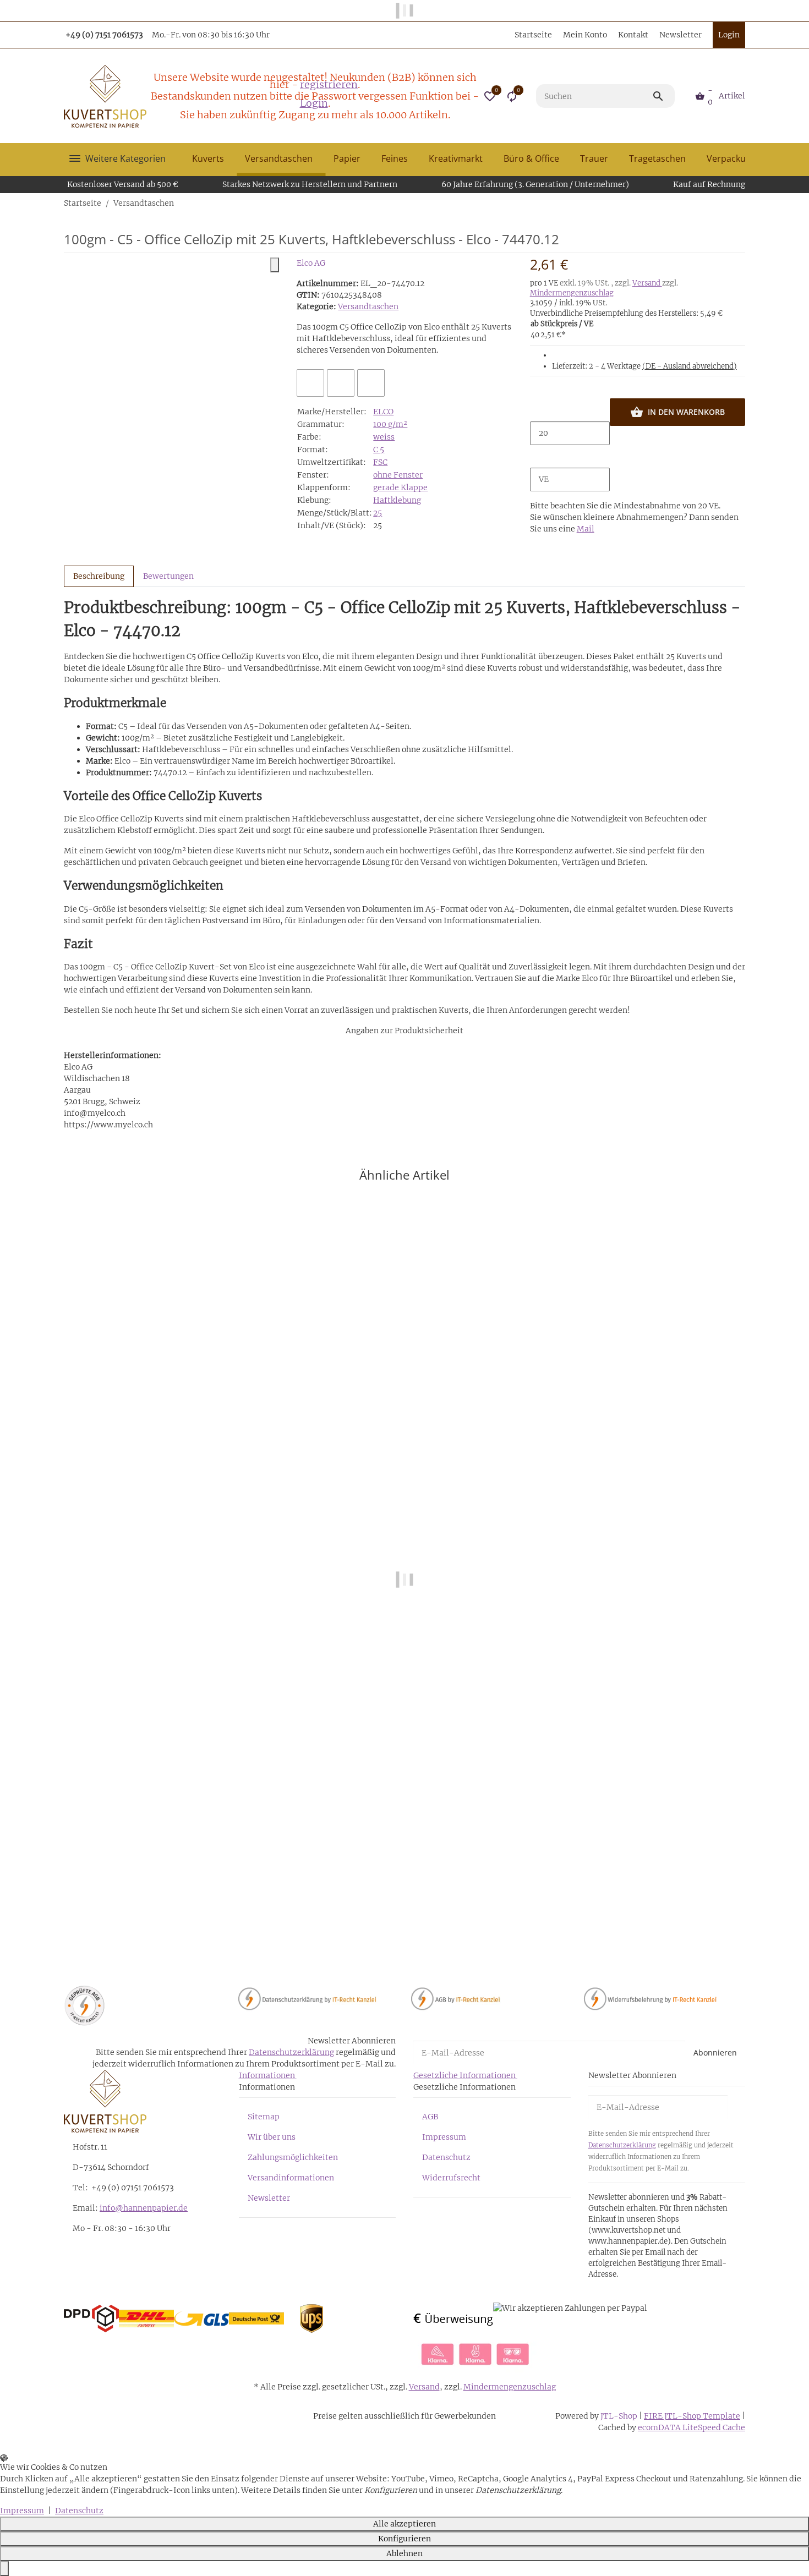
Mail (586, 529)
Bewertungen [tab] (168, 576)
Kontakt (633, 35)
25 (378, 513)
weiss (384, 437)
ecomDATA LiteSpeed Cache (692, 2427)
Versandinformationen (291, 2178)
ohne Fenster (398, 475)
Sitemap (264, 2117)
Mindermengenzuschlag (572, 293)
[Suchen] (663, 96)
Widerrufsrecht (451, 2178)
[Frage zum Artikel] (371, 383)
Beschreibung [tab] (99, 576)
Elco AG (311, 263)
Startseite (533, 35)
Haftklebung (397, 500)
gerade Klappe (400, 487)
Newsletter (680, 35)
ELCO (383, 412)
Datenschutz (446, 2157)
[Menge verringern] (539, 410)
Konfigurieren (404, 2539)
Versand (647, 283)
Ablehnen (404, 2553)
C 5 (379, 450)
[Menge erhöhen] (539, 457)
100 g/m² (390, 424)
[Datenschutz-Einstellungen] (4, 2569)
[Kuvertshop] (105, 96)
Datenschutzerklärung (291, 2052)
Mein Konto (585, 35)
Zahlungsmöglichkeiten (293, 2157)
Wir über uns (272, 2137)
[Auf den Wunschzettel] (341, 383)
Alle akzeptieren (404, 2524)
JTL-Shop (620, 2416)
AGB (430, 2117)
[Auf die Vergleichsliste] (310, 383)
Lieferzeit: (644, 366)
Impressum (444, 2137)
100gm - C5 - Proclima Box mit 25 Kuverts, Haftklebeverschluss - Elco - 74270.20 (217, 1919)
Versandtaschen (368, 306)
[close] (275, 265)
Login (314, 103)
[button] (490, 96)
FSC (380, 462)
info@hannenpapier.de (144, 2208)
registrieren (329, 84)
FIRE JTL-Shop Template (692, 2416)
